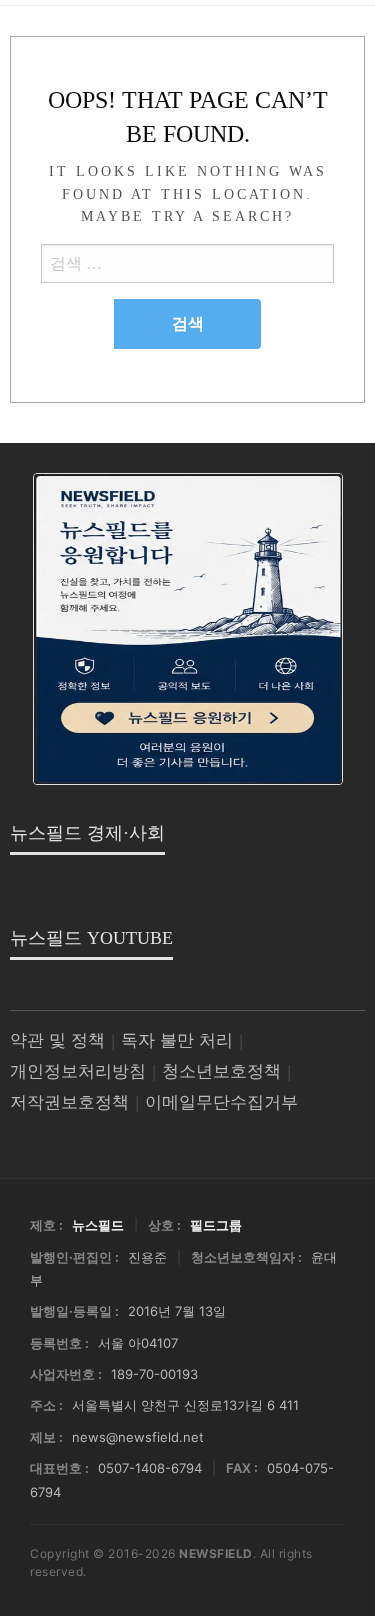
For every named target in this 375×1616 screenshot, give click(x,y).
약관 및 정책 (57, 1040)
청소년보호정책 (221, 1071)
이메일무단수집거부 (221, 1102)
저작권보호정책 (69, 1102)
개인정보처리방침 (78, 1071)
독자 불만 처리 (177, 1040)
